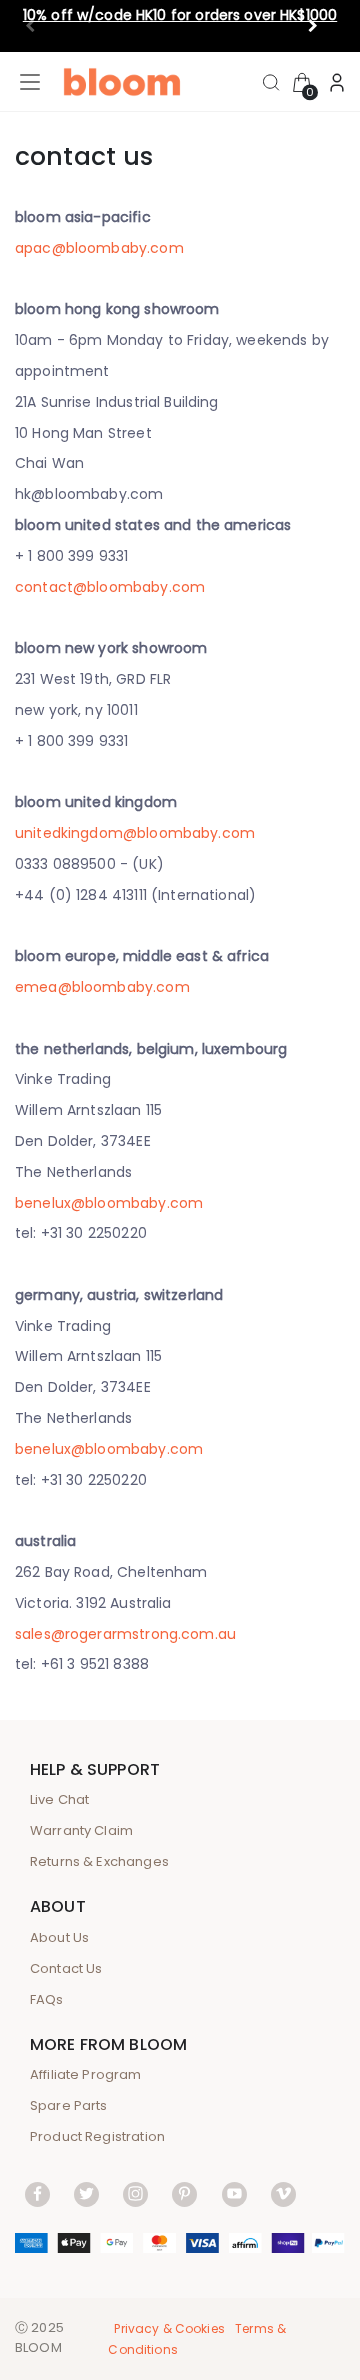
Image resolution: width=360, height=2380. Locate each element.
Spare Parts (69, 2105)
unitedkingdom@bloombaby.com (135, 833)
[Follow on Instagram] (135, 2193)
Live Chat (59, 1799)
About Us (59, 1937)
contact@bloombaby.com (110, 587)
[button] (321, 26)
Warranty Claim (81, 1830)
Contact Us (66, 1968)
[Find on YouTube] (234, 2193)
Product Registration (97, 2136)
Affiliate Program (86, 2074)
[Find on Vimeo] (283, 2193)
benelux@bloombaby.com (109, 1203)
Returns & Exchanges (99, 1861)
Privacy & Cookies (169, 2328)
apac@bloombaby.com (99, 248)
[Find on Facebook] (37, 2193)
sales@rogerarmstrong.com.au (125, 1634)
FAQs (47, 1999)
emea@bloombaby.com (102, 987)
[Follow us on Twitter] (86, 2193)
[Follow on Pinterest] (184, 2193)
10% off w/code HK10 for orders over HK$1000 (180, 15)
